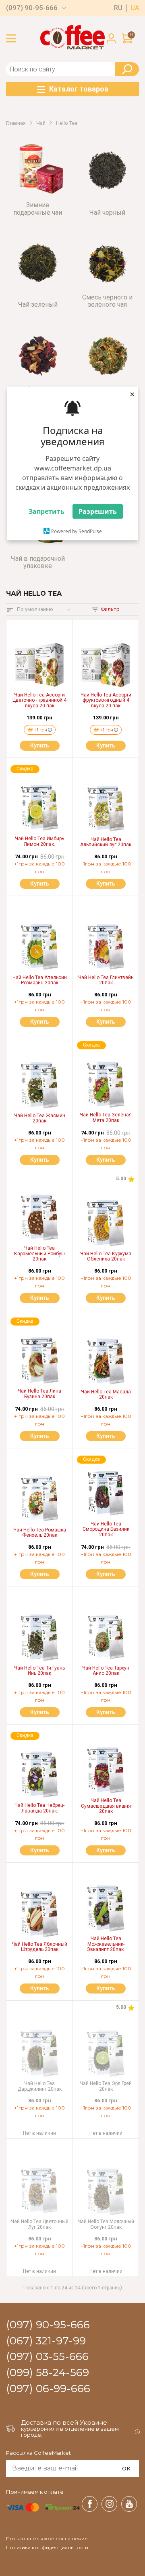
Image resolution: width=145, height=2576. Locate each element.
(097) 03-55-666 (47, 2357)
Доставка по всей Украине (64, 2422)
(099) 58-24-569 (48, 2373)
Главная (16, 123)
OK (126, 2468)
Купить (40, 745)
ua (135, 8)
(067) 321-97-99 (46, 2341)
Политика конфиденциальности (47, 2547)
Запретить (47, 511)
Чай (41, 123)
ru (118, 8)
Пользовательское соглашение (47, 2539)
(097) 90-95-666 (32, 8)
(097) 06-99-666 (48, 2389)
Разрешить (98, 511)
